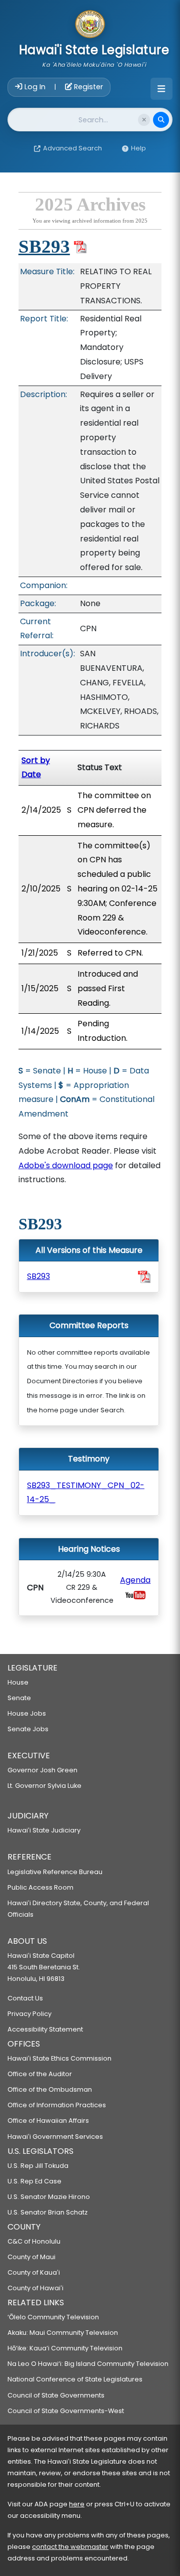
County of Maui (31, 2257)
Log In (35, 87)
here (77, 2504)
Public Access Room (40, 1887)
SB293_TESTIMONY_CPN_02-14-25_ (86, 1493)
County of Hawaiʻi (35, 2288)
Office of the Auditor (40, 2074)
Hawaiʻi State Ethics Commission (59, 2058)
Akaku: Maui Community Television (63, 2333)
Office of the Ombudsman (50, 2089)
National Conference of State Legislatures (75, 2379)
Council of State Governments (56, 2395)
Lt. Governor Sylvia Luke (44, 1786)
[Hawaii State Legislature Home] (90, 25)
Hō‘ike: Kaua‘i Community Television (65, 2348)
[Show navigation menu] (161, 89)
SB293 (44, 246)
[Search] (161, 120)
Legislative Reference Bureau (55, 1872)
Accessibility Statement (45, 2029)
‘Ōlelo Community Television (53, 2317)
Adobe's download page (66, 1165)
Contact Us (25, 1998)
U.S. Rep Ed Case (34, 2181)
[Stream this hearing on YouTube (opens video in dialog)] (135, 1595)
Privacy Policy (29, 2014)
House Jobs (27, 1713)
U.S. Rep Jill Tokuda (38, 2166)
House (18, 1682)
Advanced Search (72, 148)
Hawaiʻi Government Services (55, 2137)
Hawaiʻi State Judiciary (44, 1830)
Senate (19, 1698)
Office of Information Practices (57, 2105)
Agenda (135, 1580)
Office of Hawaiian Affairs (48, 2121)
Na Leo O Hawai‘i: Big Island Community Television (88, 2364)
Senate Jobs (28, 1729)
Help (138, 148)
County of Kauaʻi (34, 2272)
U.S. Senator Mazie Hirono (49, 2197)
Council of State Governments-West (66, 2411)
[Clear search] (144, 120)
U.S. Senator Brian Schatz (47, 2212)
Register (87, 87)
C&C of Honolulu (34, 2241)
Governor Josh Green (42, 1770)
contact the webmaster (70, 2547)
